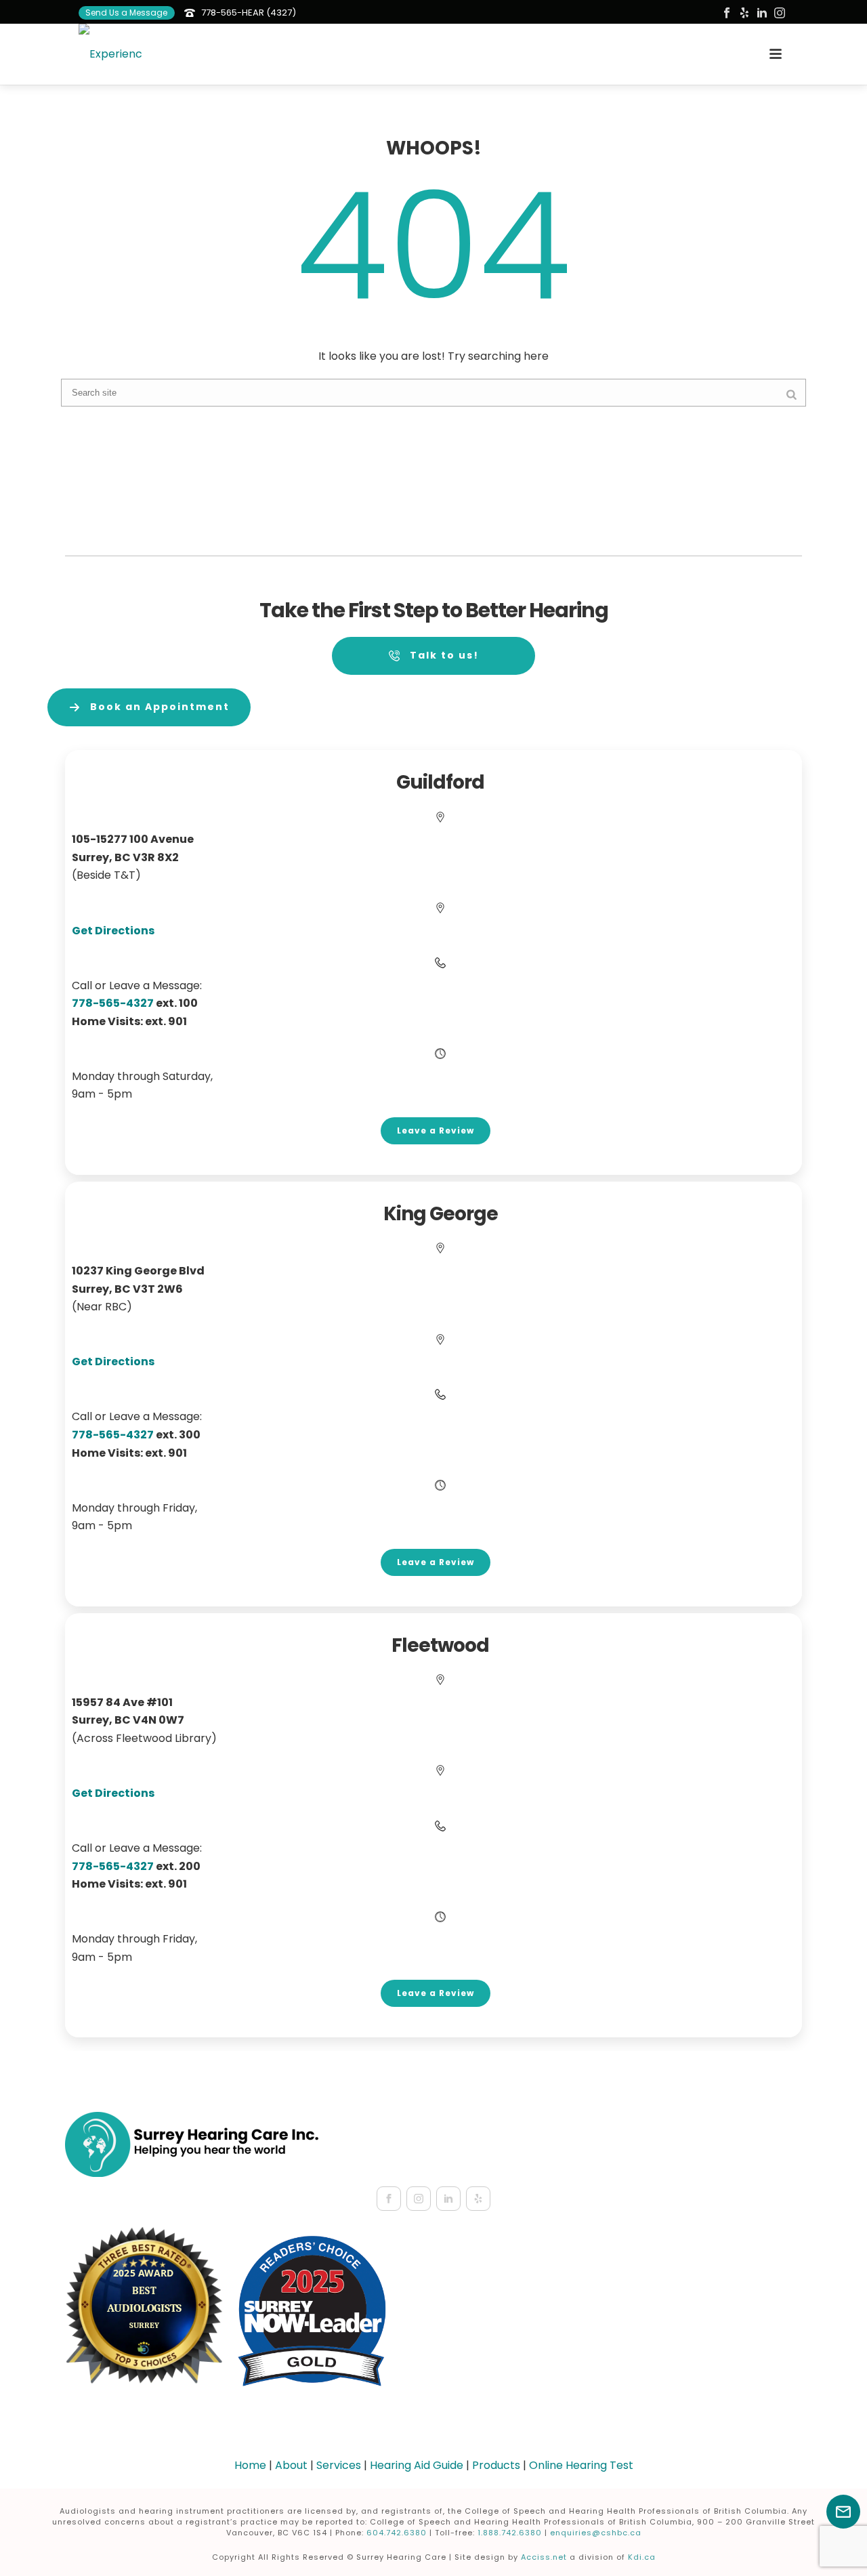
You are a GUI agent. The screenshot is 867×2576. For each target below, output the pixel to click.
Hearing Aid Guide (417, 2465)
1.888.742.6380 (510, 2533)
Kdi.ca (642, 2557)
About (291, 2465)
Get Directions (113, 931)
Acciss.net (544, 2557)
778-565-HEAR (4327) (249, 13)
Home (250, 2465)
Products (496, 2465)
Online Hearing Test (581, 2465)
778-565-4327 (113, 1435)
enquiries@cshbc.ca (596, 2533)
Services (339, 2465)
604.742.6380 (397, 2533)
